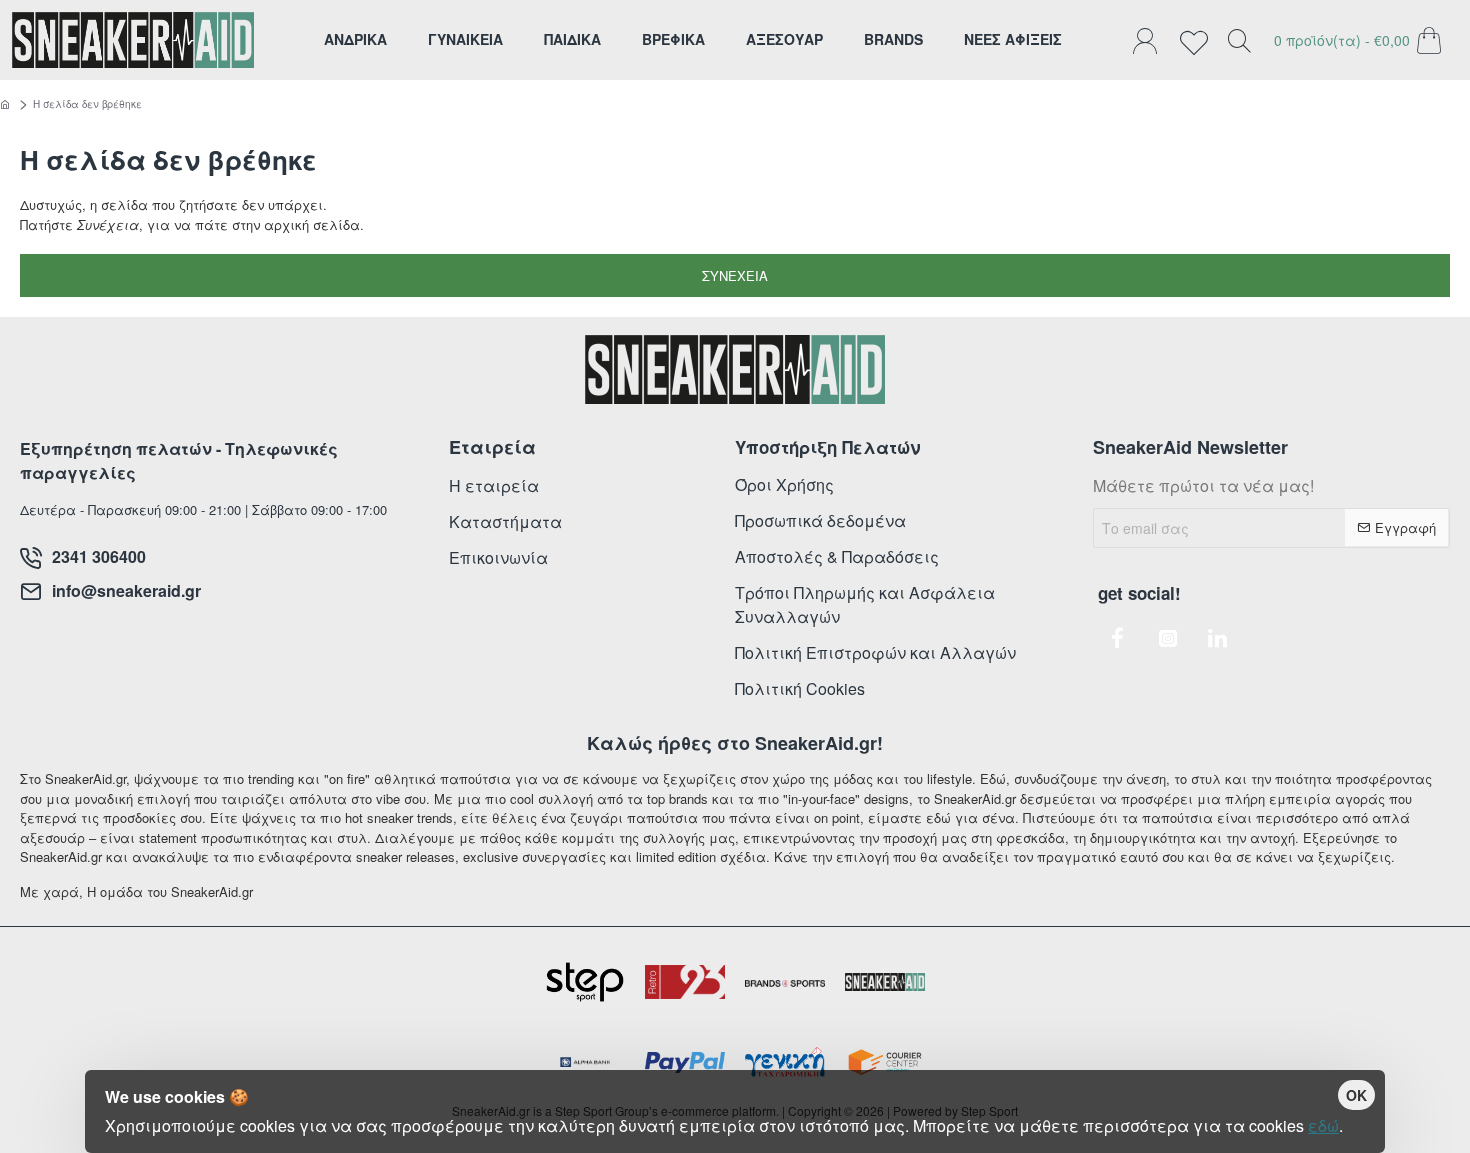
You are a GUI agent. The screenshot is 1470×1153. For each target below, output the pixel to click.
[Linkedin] (1218, 638)
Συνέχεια (735, 275)
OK (1356, 1095)
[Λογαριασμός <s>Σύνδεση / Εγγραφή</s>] (1150, 40)
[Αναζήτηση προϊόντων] (1239, 40)
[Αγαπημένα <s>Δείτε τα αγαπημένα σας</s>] (1199, 40)
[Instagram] (1168, 638)
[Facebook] (1118, 638)
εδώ (1323, 1125)
